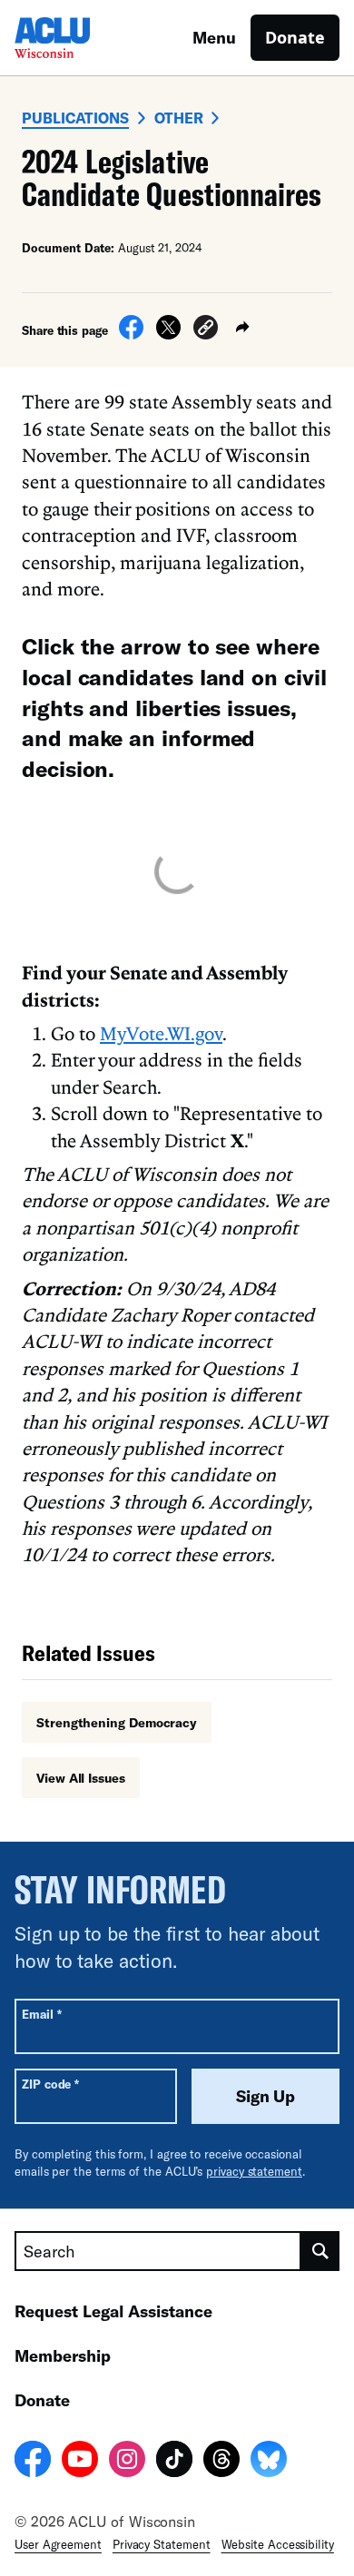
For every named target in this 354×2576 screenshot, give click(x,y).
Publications (75, 118)
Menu (214, 37)
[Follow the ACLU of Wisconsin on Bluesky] (269, 2462)
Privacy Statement (162, 2544)
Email (41, 2014)
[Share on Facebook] (131, 334)
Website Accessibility (278, 2544)
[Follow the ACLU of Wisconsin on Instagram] (127, 2462)
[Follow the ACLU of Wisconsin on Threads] (221, 2462)
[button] (206, 330)
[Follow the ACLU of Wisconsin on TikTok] (174, 2462)
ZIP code (50, 2084)
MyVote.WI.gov (161, 1033)
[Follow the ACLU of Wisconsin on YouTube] (80, 2462)
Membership (63, 2355)
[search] (320, 2251)
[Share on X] (168, 334)
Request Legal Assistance (113, 2311)
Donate (295, 37)
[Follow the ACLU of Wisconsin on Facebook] (33, 2462)
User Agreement (58, 2544)
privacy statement (254, 2171)
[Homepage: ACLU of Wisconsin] (78, 38)
